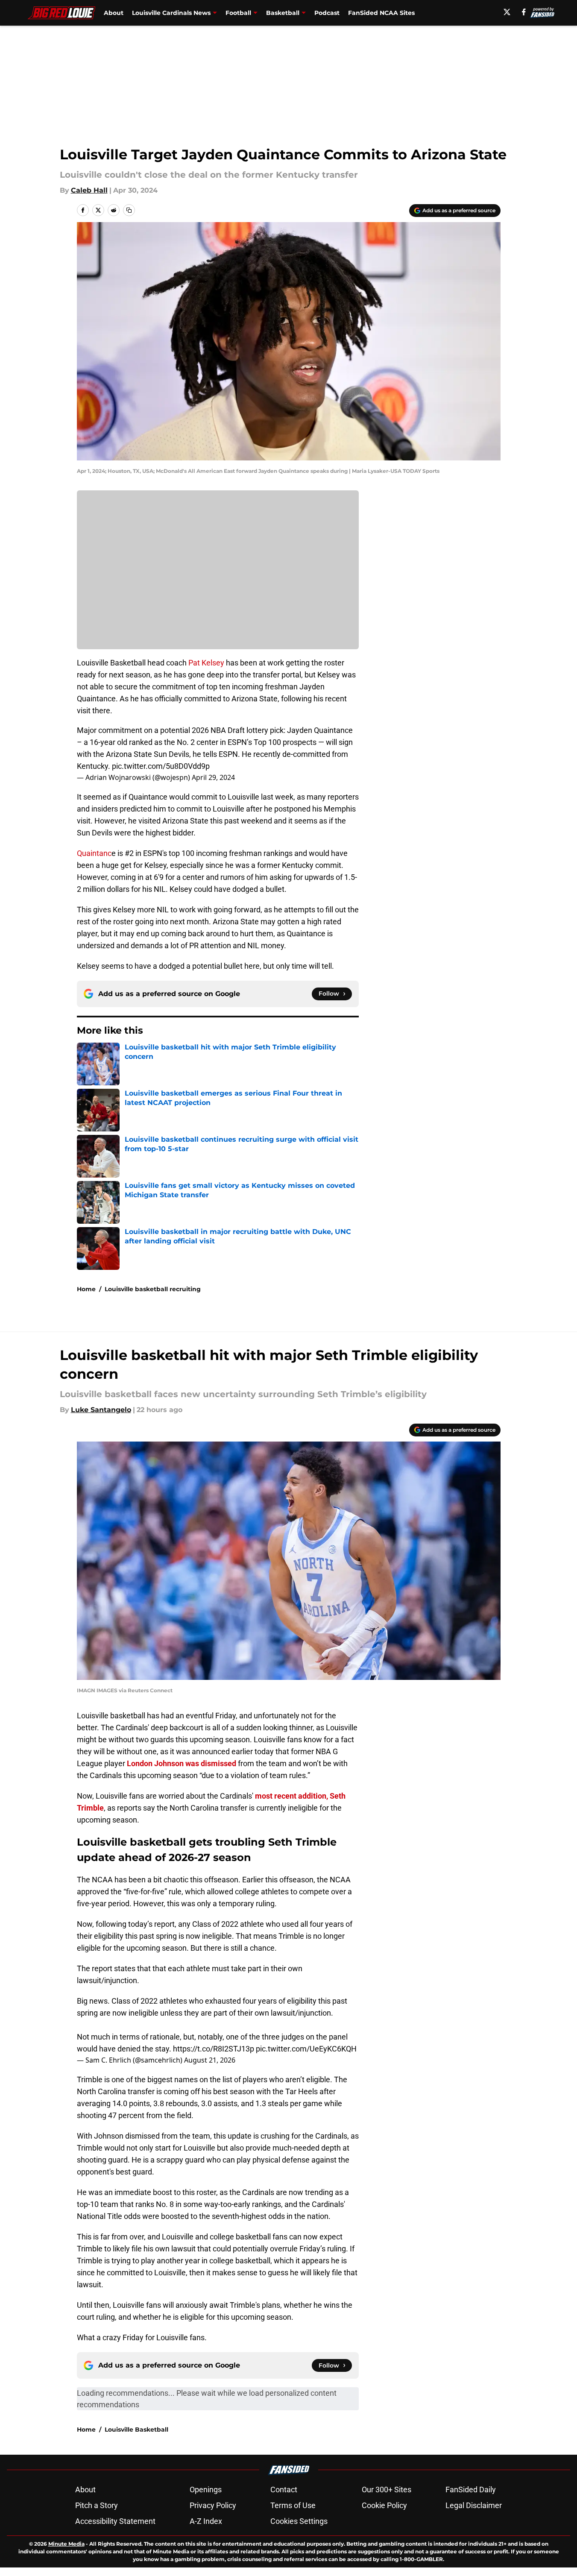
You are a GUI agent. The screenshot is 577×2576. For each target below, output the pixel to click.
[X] (507, 12)
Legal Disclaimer (474, 2505)
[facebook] (524, 12)
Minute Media (66, 2544)
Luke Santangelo (101, 1410)
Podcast (327, 13)
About (114, 13)
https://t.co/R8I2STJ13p (214, 2049)
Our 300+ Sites (387, 2490)
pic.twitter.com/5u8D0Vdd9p (161, 766)
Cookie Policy (384, 2505)
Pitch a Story (97, 2505)
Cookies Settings (299, 2521)
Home (86, 1289)
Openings (206, 2490)
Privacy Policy (213, 2505)
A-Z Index (206, 2521)
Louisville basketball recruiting (153, 1289)
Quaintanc (94, 853)
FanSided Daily (471, 2490)
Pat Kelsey (206, 663)
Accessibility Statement (115, 2521)
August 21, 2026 (210, 2060)
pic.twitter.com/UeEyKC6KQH (306, 2049)
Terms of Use (293, 2505)
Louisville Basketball (136, 2429)
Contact (284, 2490)
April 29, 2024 (213, 777)
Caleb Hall (89, 190)
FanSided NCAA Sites (381, 13)
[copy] (129, 210)
